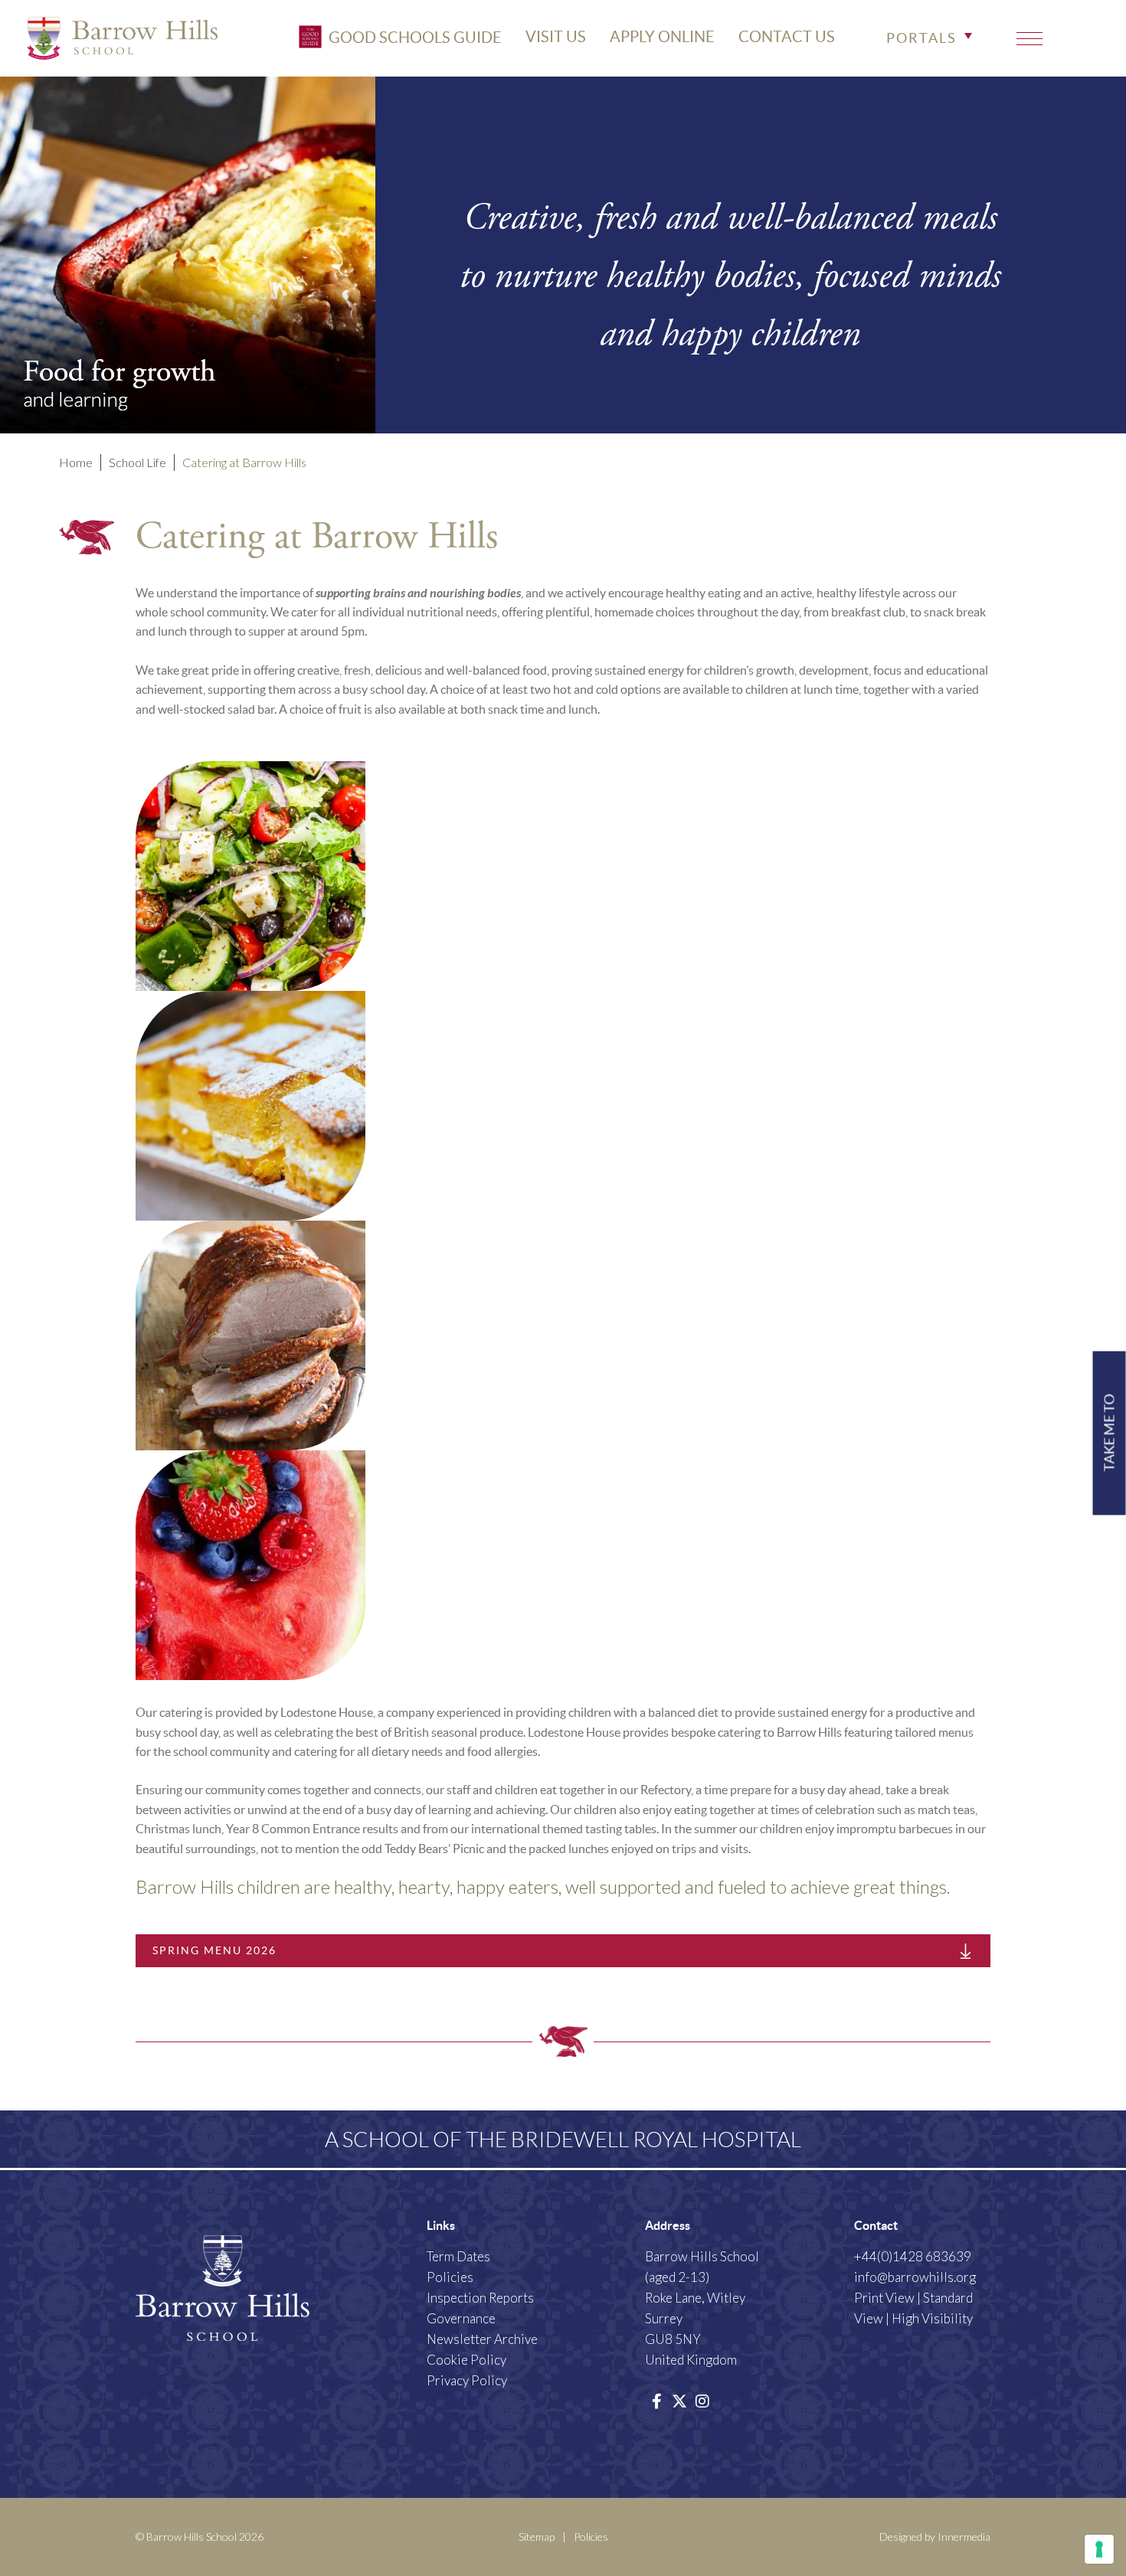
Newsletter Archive (482, 2339)
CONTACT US (787, 37)
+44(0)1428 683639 (913, 2256)
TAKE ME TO (1110, 1433)
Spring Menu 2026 (214, 1950)
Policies (450, 2277)
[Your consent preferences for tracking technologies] (1099, 2549)
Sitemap (537, 2537)
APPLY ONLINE (662, 37)
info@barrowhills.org (915, 2277)
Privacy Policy (467, 2380)
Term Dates (458, 2256)
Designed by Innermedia (935, 2537)
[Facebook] (657, 2401)
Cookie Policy (466, 2360)
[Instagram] (702, 2401)
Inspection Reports (480, 2298)
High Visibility (932, 2318)
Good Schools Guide (414, 37)
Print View (884, 2298)
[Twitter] (679, 2401)
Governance (461, 2318)
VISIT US (556, 37)
